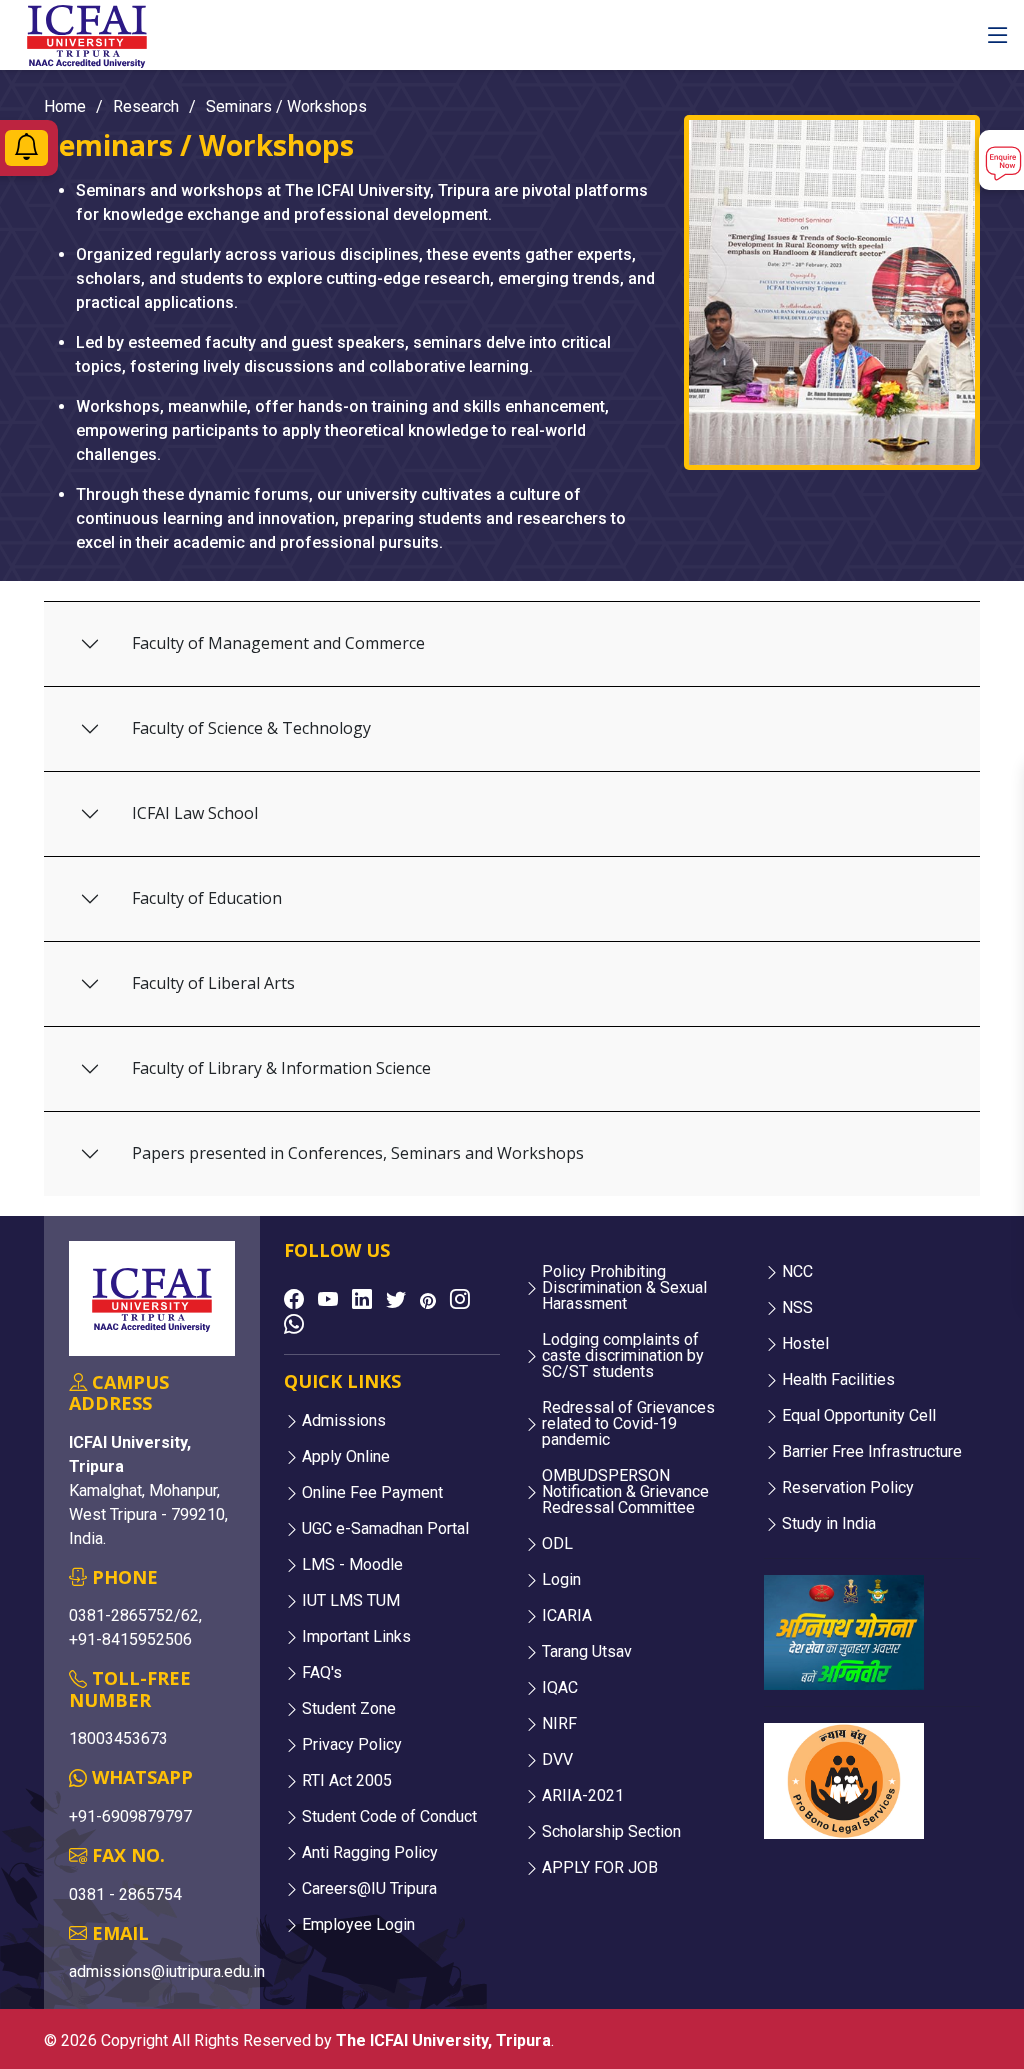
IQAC (560, 1688)
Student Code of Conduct (389, 1817)
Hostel (805, 1344)
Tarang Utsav (587, 1652)
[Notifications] (26, 151)
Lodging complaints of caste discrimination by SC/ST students (623, 1356)
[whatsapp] (294, 1324)
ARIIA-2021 (583, 1796)
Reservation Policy (848, 1488)
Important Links (356, 1637)
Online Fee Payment (372, 1493)
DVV (557, 1760)
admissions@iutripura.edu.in (167, 1971)
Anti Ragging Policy (370, 1853)
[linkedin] (362, 1299)
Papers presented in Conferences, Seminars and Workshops (358, 1153)
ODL (557, 1544)
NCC (797, 1272)
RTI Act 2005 (347, 1781)
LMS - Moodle (352, 1565)
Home (65, 106)
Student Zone (349, 1709)
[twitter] (396, 1299)
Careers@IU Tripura (369, 1889)
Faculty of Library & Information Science (281, 1068)
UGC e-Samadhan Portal (385, 1529)
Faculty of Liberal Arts (213, 983)
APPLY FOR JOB (600, 1868)
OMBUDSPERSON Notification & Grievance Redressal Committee (625, 1492)
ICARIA (567, 1616)
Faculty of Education (207, 898)
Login (561, 1580)
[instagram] (460, 1299)
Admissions (344, 1421)
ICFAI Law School (195, 813)
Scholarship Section (611, 1832)
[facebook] (294, 1299)
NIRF (559, 1724)
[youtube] (328, 1299)
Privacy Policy (352, 1745)
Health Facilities (838, 1380)
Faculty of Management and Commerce (278, 643)
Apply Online (346, 1457)
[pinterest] (428, 1301)
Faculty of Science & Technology (251, 728)
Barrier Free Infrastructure (872, 1452)
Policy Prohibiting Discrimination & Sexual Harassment (624, 1288)
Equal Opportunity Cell (859, 1416)
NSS (797, 1308)
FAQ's (322, 1673)
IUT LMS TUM (351, 1601)
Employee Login (358, 1925)
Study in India (829, 1524)
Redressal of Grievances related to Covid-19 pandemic (628, 1424)
